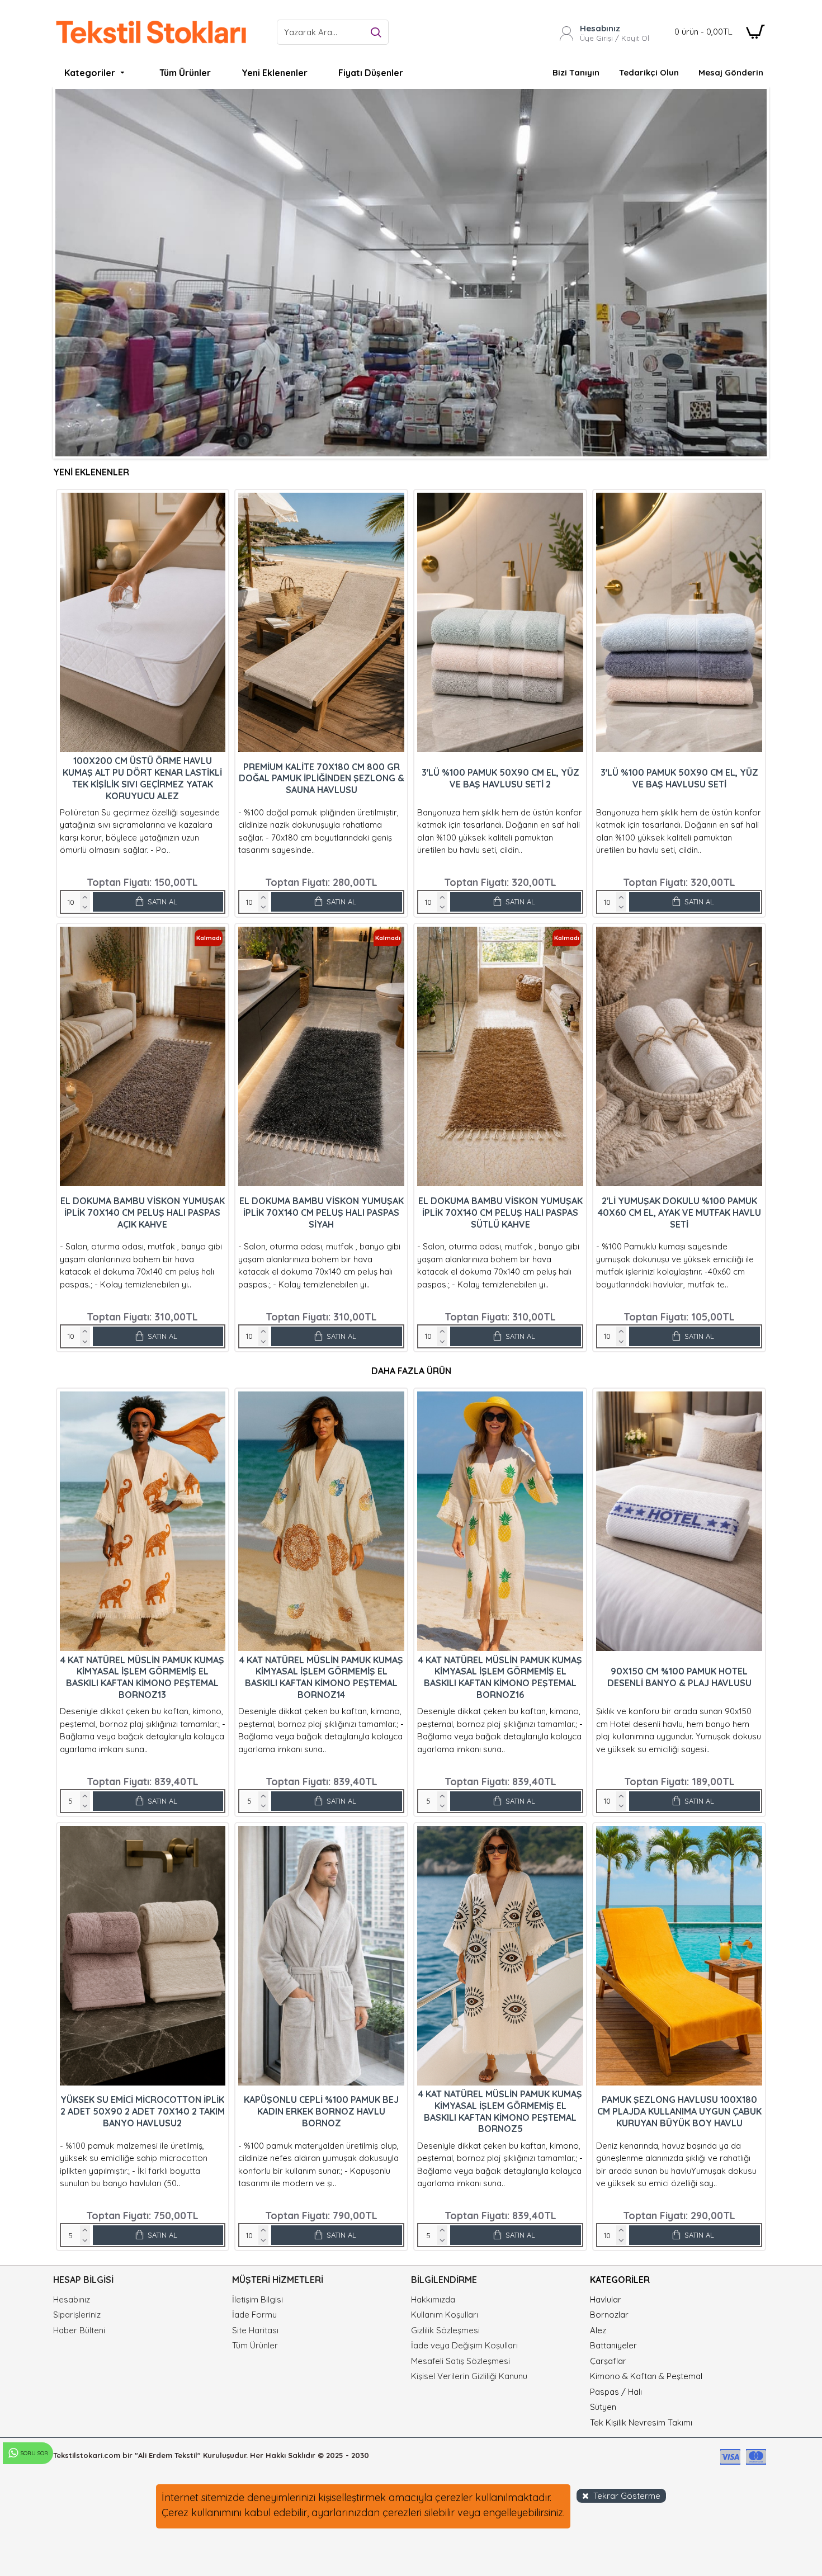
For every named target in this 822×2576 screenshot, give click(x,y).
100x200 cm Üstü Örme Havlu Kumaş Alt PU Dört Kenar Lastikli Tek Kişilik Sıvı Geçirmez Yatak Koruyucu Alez (142, 778)
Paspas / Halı (616, 2392)
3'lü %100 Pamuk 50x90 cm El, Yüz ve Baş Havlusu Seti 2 (500, 778)
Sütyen (603, 2407)
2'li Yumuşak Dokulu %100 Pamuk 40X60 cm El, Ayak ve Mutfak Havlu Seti (679, 1212)
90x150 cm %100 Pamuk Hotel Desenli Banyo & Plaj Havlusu (679, 1677)
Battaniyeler (613, 2345)
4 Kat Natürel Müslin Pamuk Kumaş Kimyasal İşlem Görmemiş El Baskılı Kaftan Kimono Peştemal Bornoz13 (142, 1677)
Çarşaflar (608, 2361)
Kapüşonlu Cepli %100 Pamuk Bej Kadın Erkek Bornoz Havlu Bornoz (321, 2111)
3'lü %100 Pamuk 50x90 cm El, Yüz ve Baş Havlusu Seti (679, 778)
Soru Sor (34, 2453)
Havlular (606, 2299)
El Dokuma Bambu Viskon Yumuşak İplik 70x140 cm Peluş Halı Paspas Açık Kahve (143, 1212)
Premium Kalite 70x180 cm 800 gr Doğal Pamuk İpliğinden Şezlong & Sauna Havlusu (322, 779)
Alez (598, 2330)
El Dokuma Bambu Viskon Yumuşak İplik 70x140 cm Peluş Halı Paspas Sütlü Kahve (500, 1212)
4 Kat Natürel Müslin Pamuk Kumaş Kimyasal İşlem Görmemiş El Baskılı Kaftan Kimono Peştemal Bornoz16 (500, 1677)
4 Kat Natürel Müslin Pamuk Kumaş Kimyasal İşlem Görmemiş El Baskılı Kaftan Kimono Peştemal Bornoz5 (500, 2111)
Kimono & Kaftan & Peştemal (646, 2376)
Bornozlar (609, 2315)
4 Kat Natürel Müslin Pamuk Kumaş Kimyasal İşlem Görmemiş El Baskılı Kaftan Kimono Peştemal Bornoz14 (321, 1677)
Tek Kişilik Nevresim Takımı (641, 2422)
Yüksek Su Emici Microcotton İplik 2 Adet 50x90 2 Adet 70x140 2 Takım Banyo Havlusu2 (143, 2111)
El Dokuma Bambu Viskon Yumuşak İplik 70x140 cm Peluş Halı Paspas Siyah (322, 1212)
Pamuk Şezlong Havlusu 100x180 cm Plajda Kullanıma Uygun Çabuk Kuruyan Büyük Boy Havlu (679, 2111)
